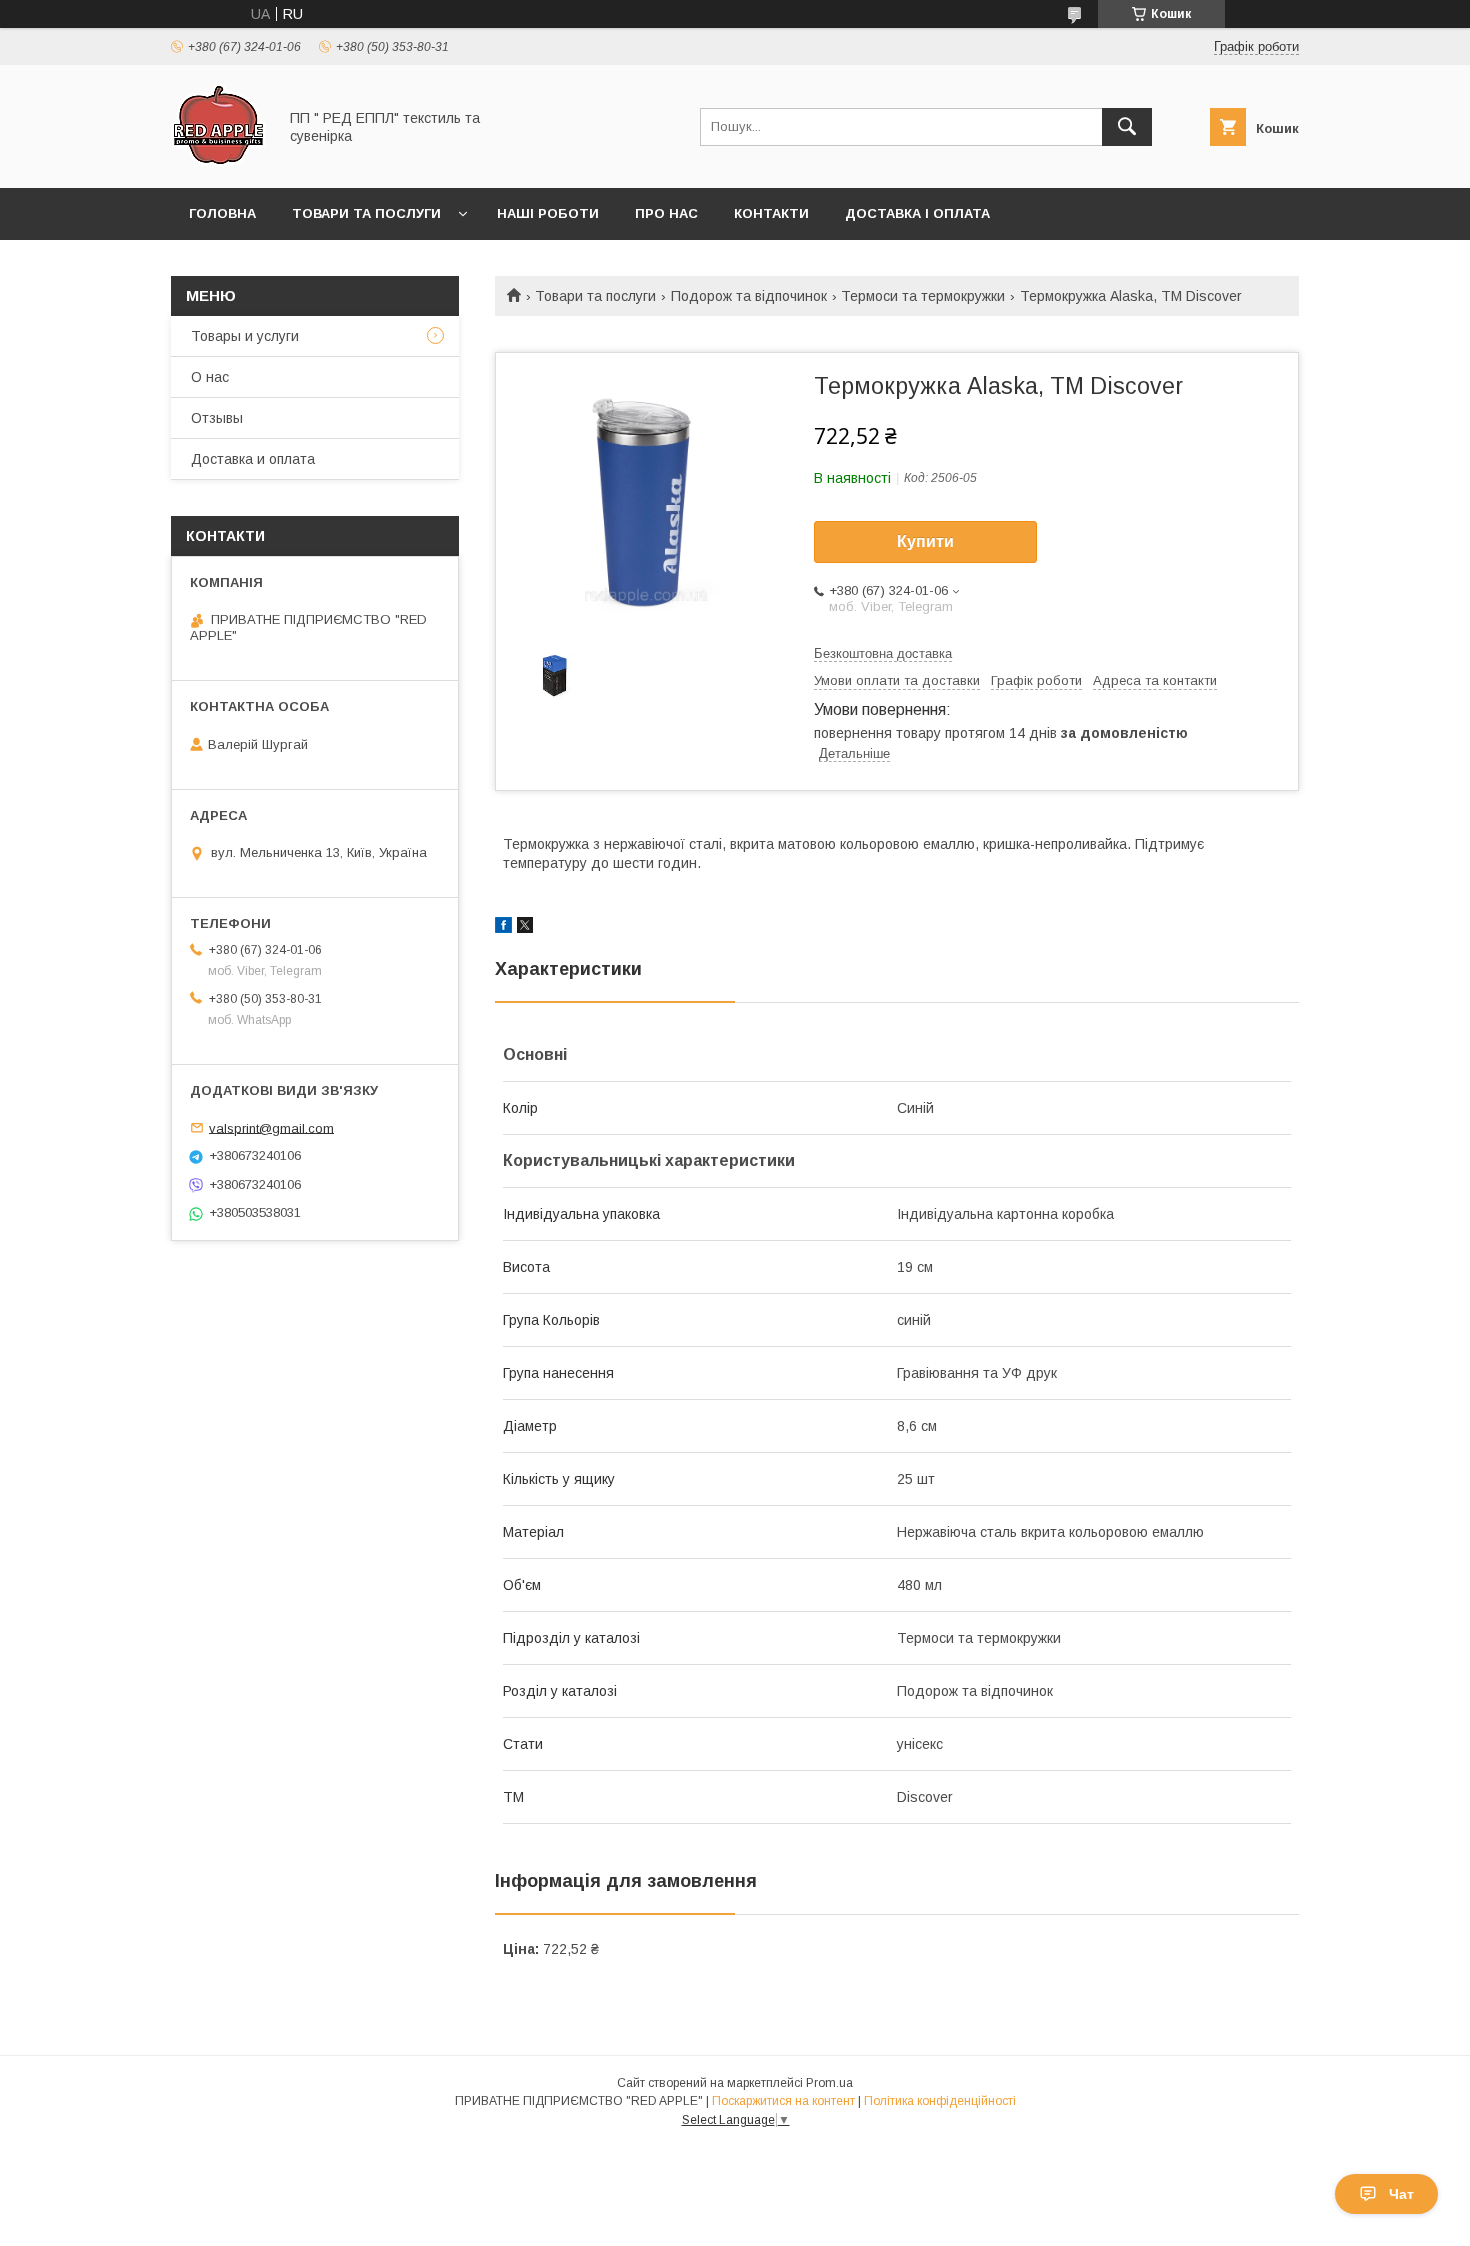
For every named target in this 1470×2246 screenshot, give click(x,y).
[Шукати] (1127, 127)
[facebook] (503, 928)
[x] (525, 928)
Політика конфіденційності (940, 2101)
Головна (222, 213)
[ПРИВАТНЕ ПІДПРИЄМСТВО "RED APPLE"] (218, 162)
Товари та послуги (366, 213)
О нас (210, 377)
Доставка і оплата (917, 213)
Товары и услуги (245, 336)
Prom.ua (829, 2083)
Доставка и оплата (253, 459)
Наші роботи (548, 213)
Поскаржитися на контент (783, 2101)
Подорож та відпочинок (749, 296)
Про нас (666, 213)
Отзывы (217, 418)
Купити (925, 541)
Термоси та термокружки (923, 296)
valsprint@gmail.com (271, 1127)
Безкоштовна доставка (883, 653)
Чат (1401, 2194)
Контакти (771, 213)
